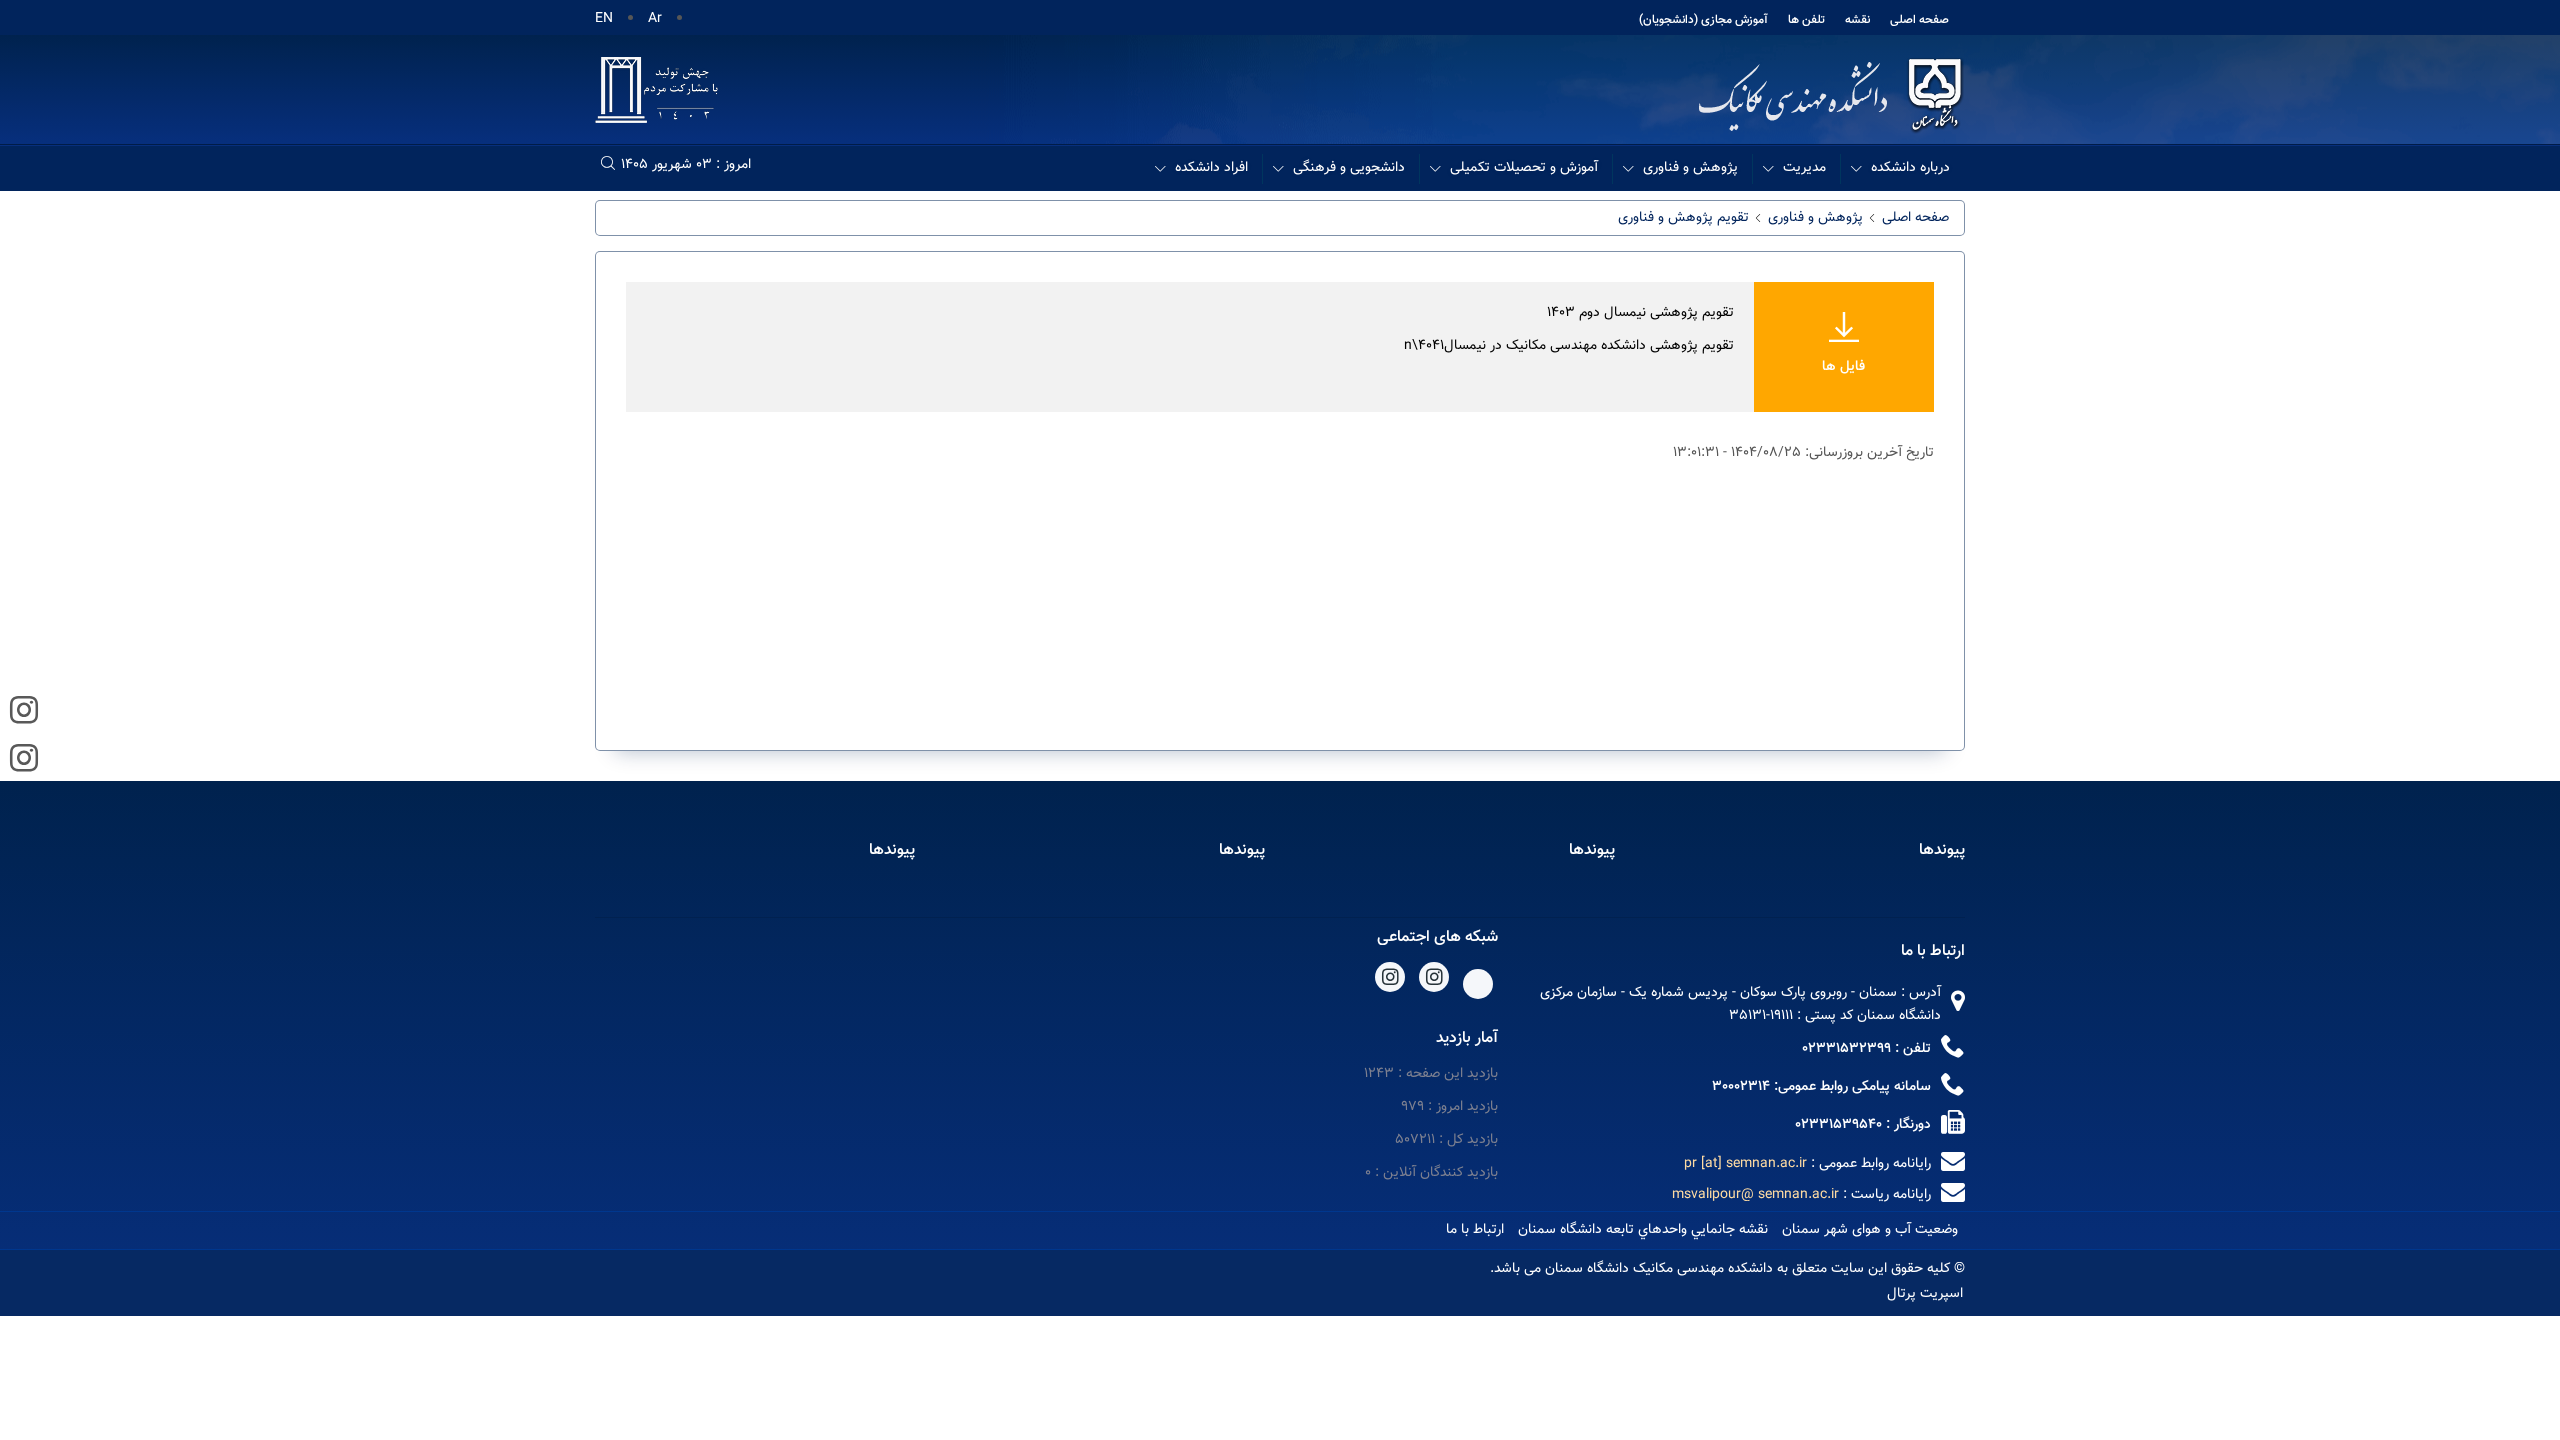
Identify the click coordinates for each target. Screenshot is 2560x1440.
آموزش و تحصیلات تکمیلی (1524, 168)
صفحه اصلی (1919, 20)
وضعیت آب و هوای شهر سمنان (1870, 1230)
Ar (655, 19)
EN (604, 19)
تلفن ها (1806, 20)
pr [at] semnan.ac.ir (1745, 1164)
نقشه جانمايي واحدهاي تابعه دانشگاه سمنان (1643, 1230)
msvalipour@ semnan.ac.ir (1755, 1195)
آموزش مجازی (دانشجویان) (1703, 20)
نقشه (1857, 20)
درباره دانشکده (1910, 168)
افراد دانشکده (1211, 168)
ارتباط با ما (1475, 1230)
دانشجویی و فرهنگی (1349, 168)
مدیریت (1804, 168)
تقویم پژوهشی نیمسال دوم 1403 (1640, 313)
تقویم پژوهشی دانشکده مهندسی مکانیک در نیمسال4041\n (1569, 346)
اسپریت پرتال (1925, 1294)
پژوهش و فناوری (1690, 168)
